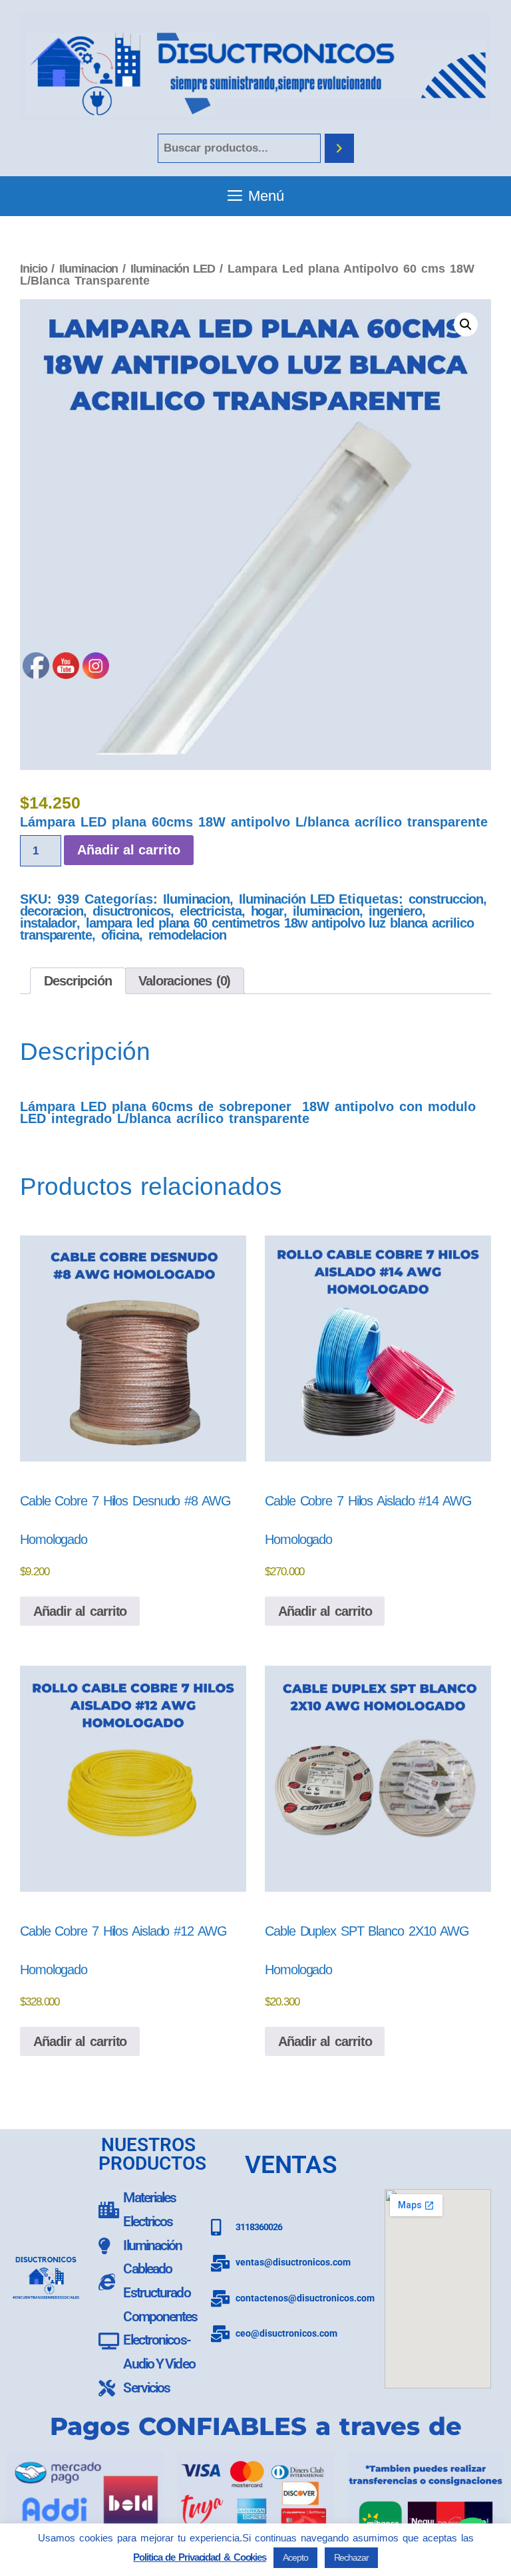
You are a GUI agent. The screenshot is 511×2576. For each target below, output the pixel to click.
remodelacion (187, 935)
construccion (446, 899)
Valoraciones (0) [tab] (184, 981)
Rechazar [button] (351, 2557)
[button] (466, 324)
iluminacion (326, 911)
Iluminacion (88, 268)
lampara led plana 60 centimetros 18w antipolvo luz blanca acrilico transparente (247, 929)
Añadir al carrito (325, 1611)
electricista (211, 911)
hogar (267, 911)
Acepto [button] (295, 2557)
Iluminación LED (173, 268)
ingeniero (395, 911)
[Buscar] (339, 149)
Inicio (33, 268)
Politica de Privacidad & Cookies (200, 2557)
